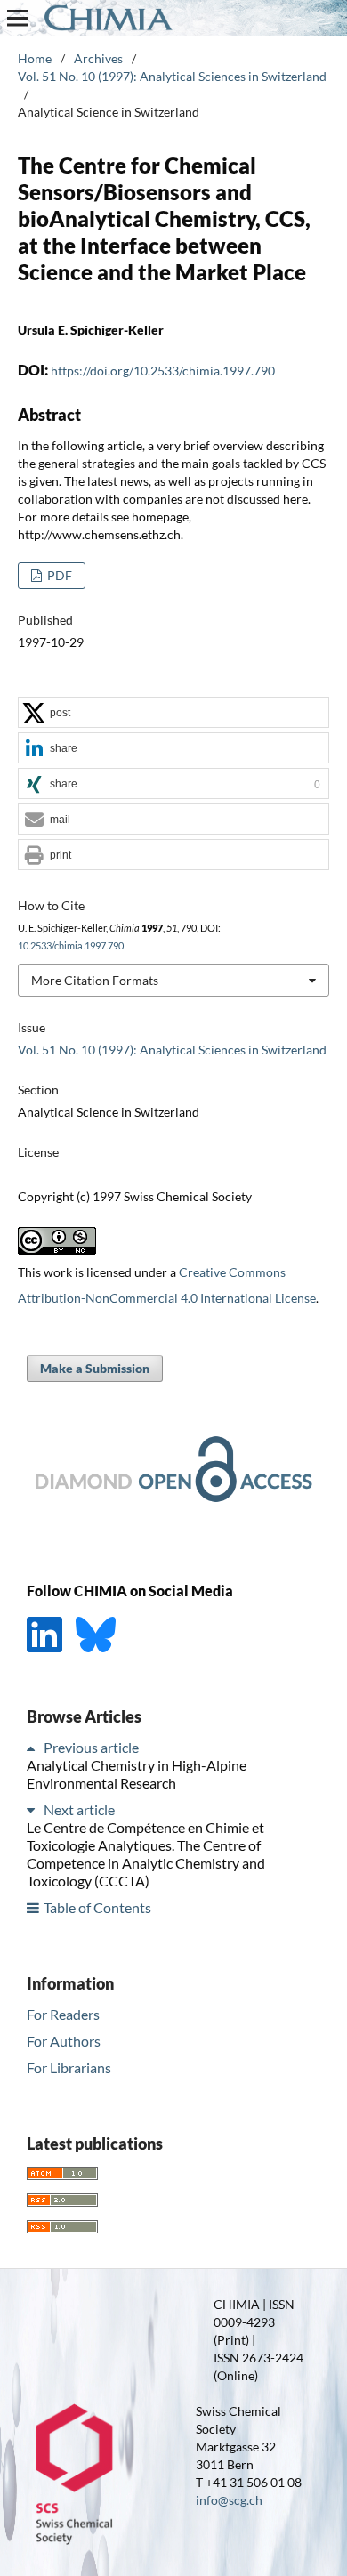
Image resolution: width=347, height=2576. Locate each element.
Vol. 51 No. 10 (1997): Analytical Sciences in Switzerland (172, 76)
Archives (98, 58)
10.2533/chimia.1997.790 (71, 946)
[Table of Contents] (34, 1907)
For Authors (64, 2041)
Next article (79, 1809)
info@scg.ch (229, 2500)
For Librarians (69, 2067)
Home (35, 58)
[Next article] (34, 1809)
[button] (173, 713)
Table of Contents (97, 1907)
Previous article (91, 1747)
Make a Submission (95, 1368)
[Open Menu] (18, 18)
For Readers (63, 2014)
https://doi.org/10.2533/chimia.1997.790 (163, 371)
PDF (58, 575)
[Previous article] (34, 1747)
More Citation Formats (95, 980)
